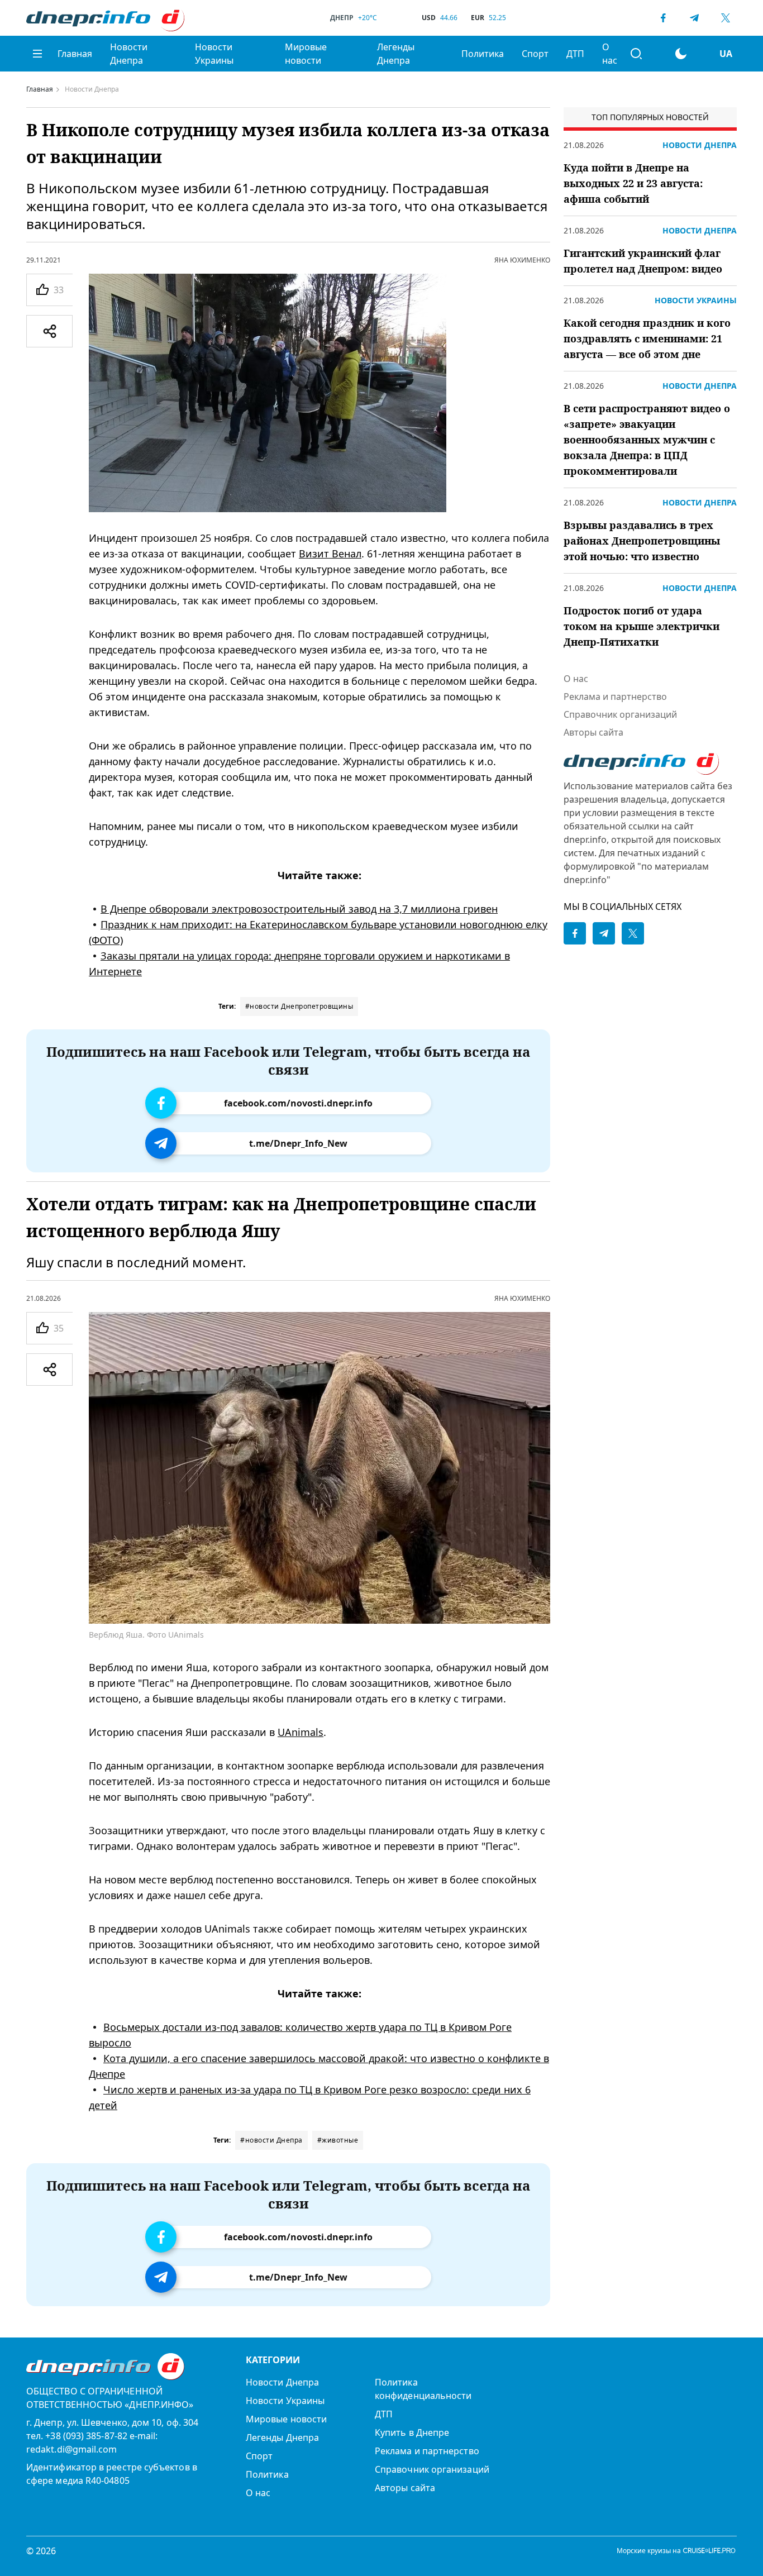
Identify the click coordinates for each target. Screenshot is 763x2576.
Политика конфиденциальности (423, 2389)
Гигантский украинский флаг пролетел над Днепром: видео (643, 261)
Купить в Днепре (412, 2432)
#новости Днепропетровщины (299, 1006)
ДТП (575, 54)
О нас (610, 54)
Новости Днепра (129, 54)
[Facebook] (663, 18)
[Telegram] (694, 18)
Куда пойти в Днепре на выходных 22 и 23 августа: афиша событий (633, 183)
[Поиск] (636, 54)
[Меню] (37, 54)
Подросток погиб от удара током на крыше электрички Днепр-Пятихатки (642, 626)
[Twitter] (726, 18)
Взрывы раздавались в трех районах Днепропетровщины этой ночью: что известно (642, 541)
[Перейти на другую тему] (681, 54)
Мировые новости (306, 54)
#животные (338, 2140)
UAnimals (301, 1732)
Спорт (535, 54)
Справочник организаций (620, 714)
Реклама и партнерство (615, 697)
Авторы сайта (593, 732)
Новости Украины (214, 54)
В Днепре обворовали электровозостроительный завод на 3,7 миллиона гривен (299, 909)
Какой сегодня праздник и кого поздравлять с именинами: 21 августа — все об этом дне (647, 338)
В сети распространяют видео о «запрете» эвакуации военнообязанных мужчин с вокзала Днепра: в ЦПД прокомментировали (647, 440)
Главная (75, 54)
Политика (483, 54)
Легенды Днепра (396, 54)
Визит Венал (330, 554)
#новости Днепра (271, 2140)
